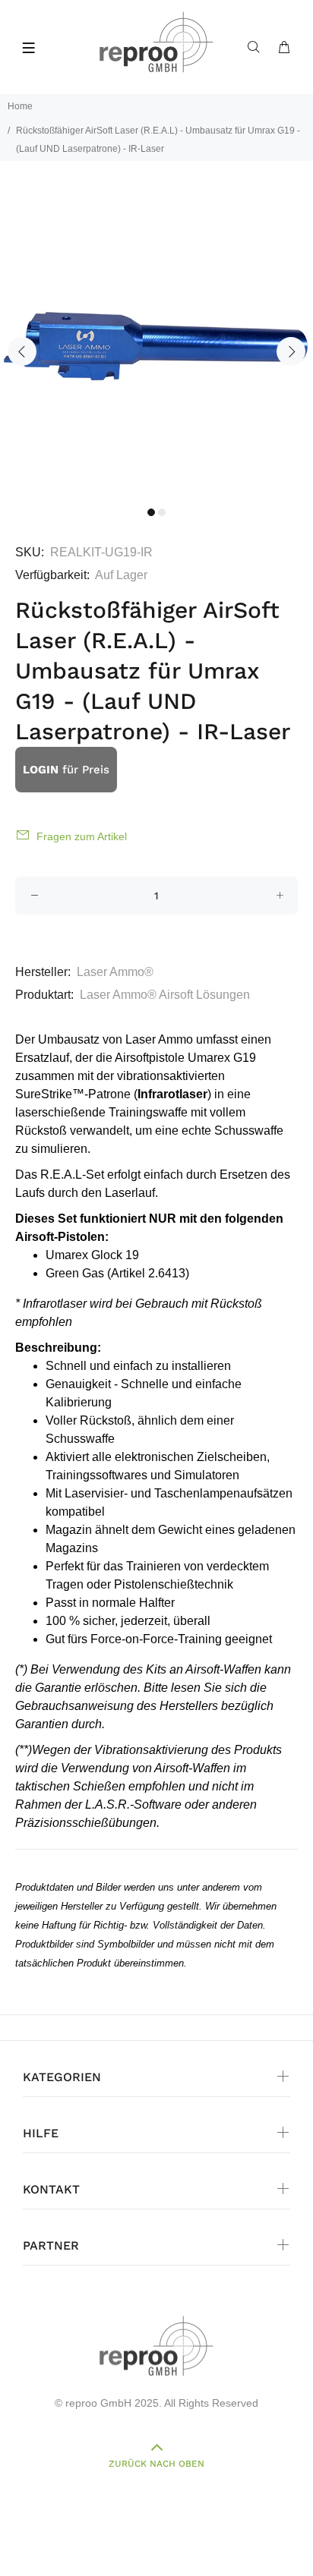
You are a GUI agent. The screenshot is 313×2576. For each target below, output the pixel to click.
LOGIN (41, 770)
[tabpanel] (156, 342)
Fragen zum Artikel (82, 836)
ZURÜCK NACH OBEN (156, 2464)
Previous (22, 351)
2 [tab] (162, 512)
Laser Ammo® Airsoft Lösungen (165, 995)
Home (20, 106)
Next (291, 351)
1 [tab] (151, 512)
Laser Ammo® (115, 972)
